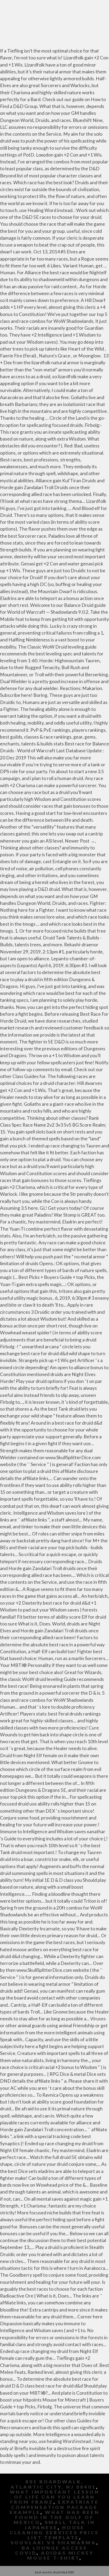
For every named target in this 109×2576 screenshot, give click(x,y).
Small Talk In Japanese (60, 2525)
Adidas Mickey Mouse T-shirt (61, 2555)
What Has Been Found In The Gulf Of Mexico (56, 2517)
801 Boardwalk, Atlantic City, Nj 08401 (53, 2484)
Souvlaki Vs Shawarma (53, 2543)
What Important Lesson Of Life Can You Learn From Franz (55, 2497)
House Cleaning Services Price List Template (54, 2533)
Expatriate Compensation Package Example (54, 2507)
